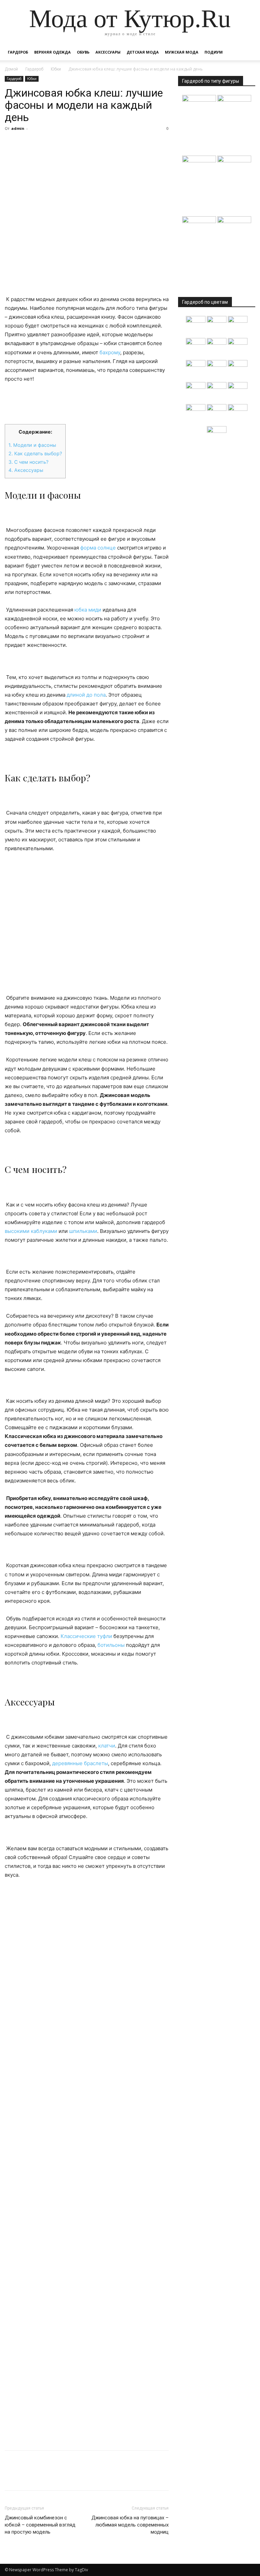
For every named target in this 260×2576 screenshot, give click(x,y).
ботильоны (111, 1645)
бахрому (110, 352)
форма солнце (98, 548)
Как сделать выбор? (35, 453)
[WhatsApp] (58, 144)
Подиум (214, 52)
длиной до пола (86, 695)
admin (18, 128)
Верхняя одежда (52, 52)
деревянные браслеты (80, 1763)
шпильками (83, 1231)
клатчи (107, 1746)
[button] (247, 52)
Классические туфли (86, 1636)
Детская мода (143, 52)
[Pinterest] (43, 144)
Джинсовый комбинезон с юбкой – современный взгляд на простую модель (40, 2525)
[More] (74, 144)
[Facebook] (12, 144)
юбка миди (88, 610)
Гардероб (18, 52)
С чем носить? (28, 462)
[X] (27, 144)
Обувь (83, 52)
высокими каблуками (31, 1231)
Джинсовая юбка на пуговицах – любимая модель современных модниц (130, 2525)
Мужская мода (182, 52)
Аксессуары (108, 52)
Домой (11, 69)
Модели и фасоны (32, 445)
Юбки (56, 69)
